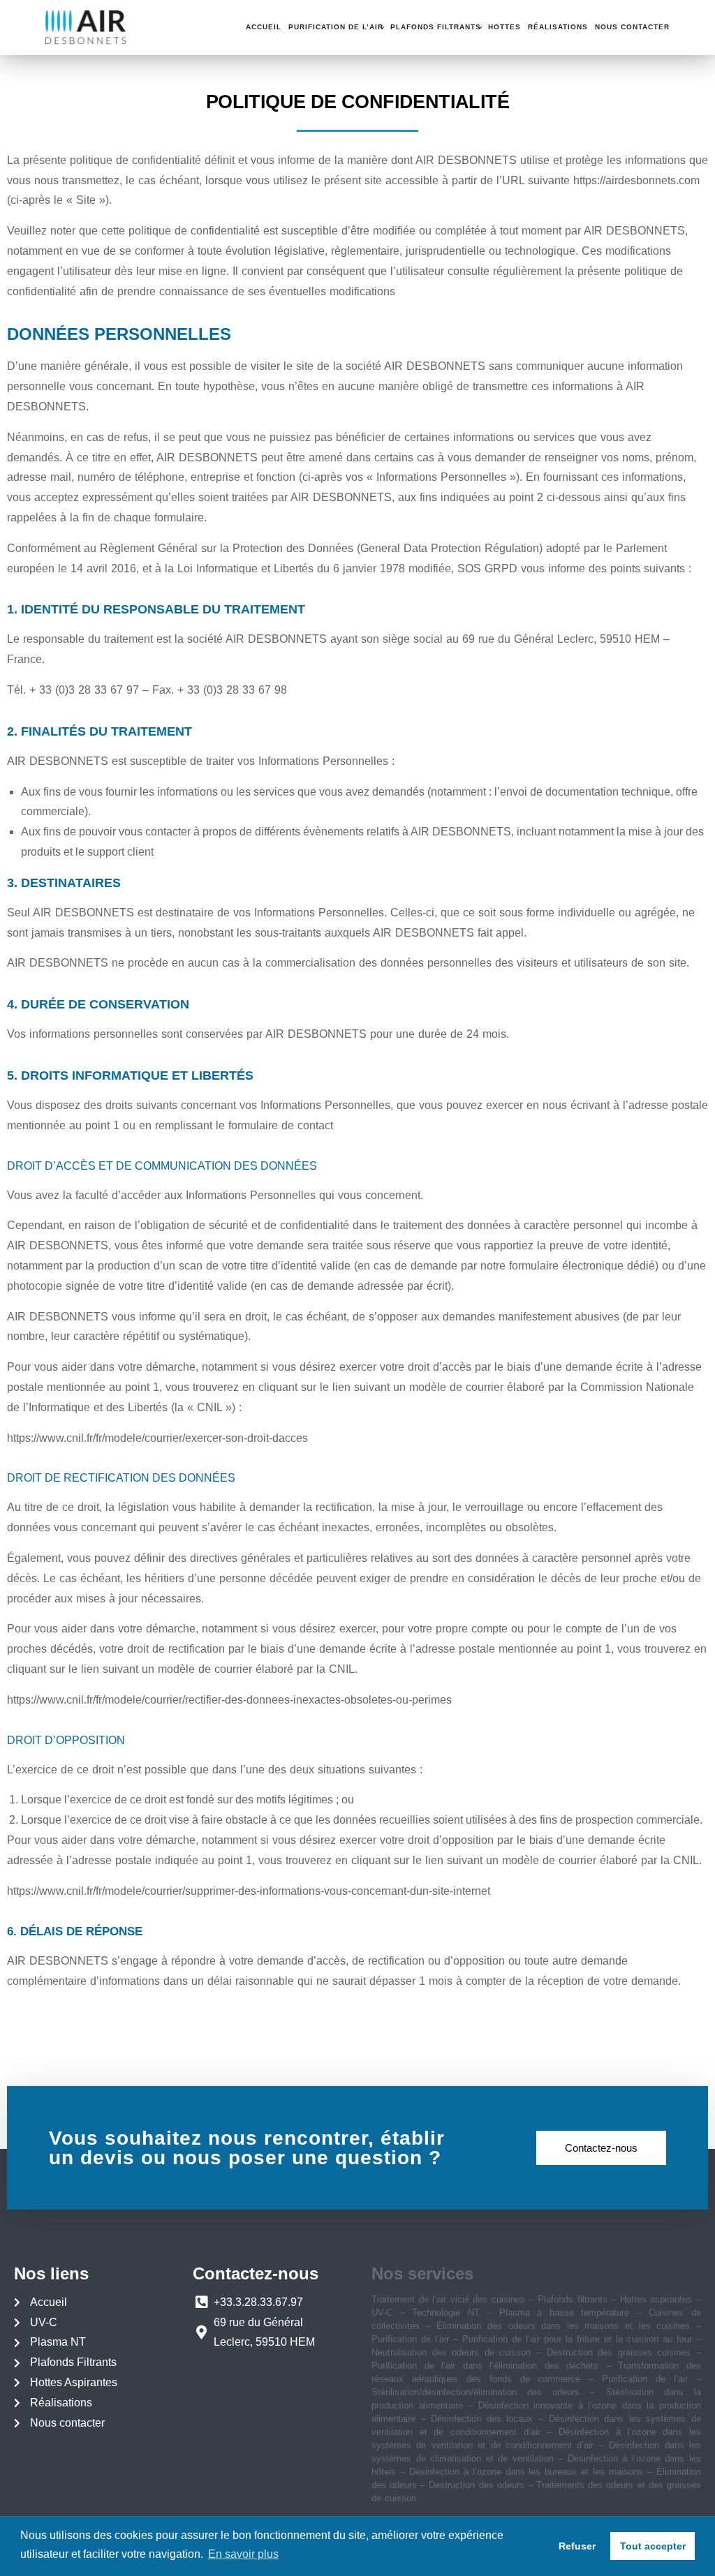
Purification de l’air (336, 27)
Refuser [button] (577, 2546)
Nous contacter (632, 27)
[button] (601, 2148)
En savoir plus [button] (243, 2554)
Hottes (504, 27)
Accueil (264, 27)
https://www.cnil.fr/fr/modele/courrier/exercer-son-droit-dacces (157, 1438)
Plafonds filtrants (436, 27)
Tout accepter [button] (653, 2546)
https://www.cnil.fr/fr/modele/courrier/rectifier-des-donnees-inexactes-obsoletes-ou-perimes (229, 1700)
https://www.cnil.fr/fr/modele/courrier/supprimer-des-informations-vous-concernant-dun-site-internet (249, 1891)
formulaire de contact (281, 1125)
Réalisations (558, 27)
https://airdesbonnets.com (636, 180)
